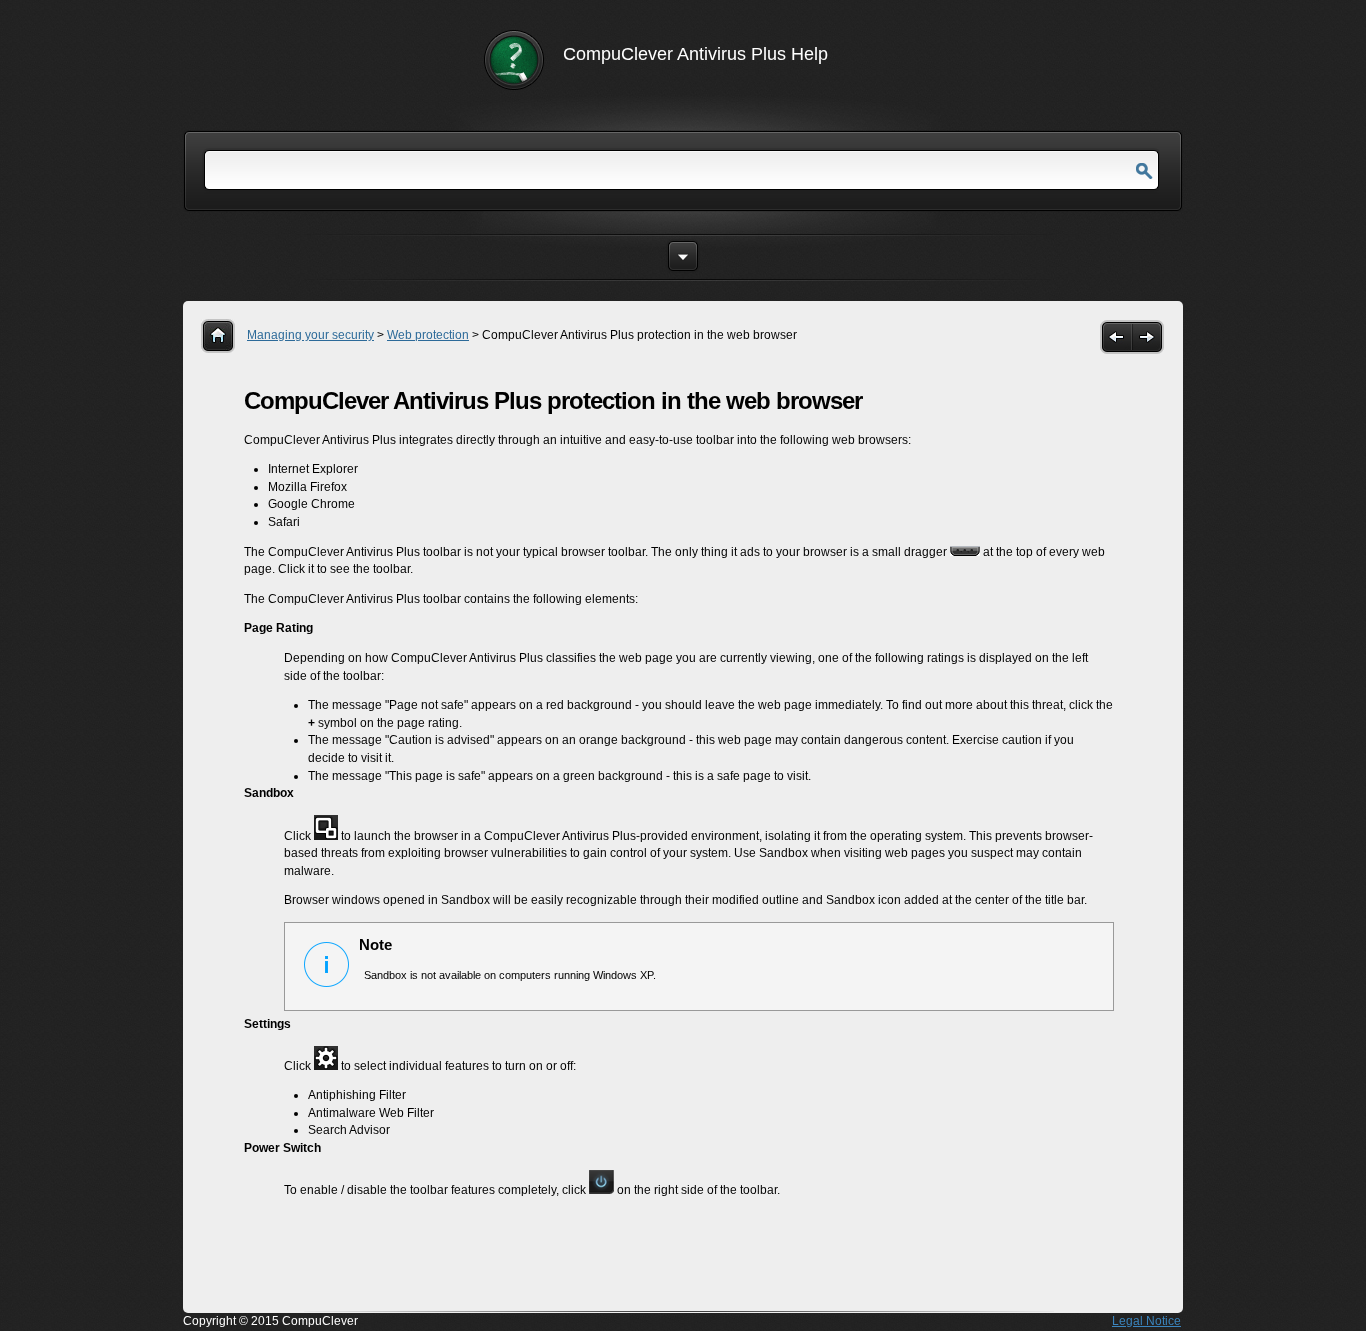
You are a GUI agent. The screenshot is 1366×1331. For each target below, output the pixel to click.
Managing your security (310, 335)
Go (1144, 171)
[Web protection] (1116, 337)
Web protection (428, 335)
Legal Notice (1146, 1321)
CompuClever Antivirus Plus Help (695, 54)
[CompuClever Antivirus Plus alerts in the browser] (1148, 337)
